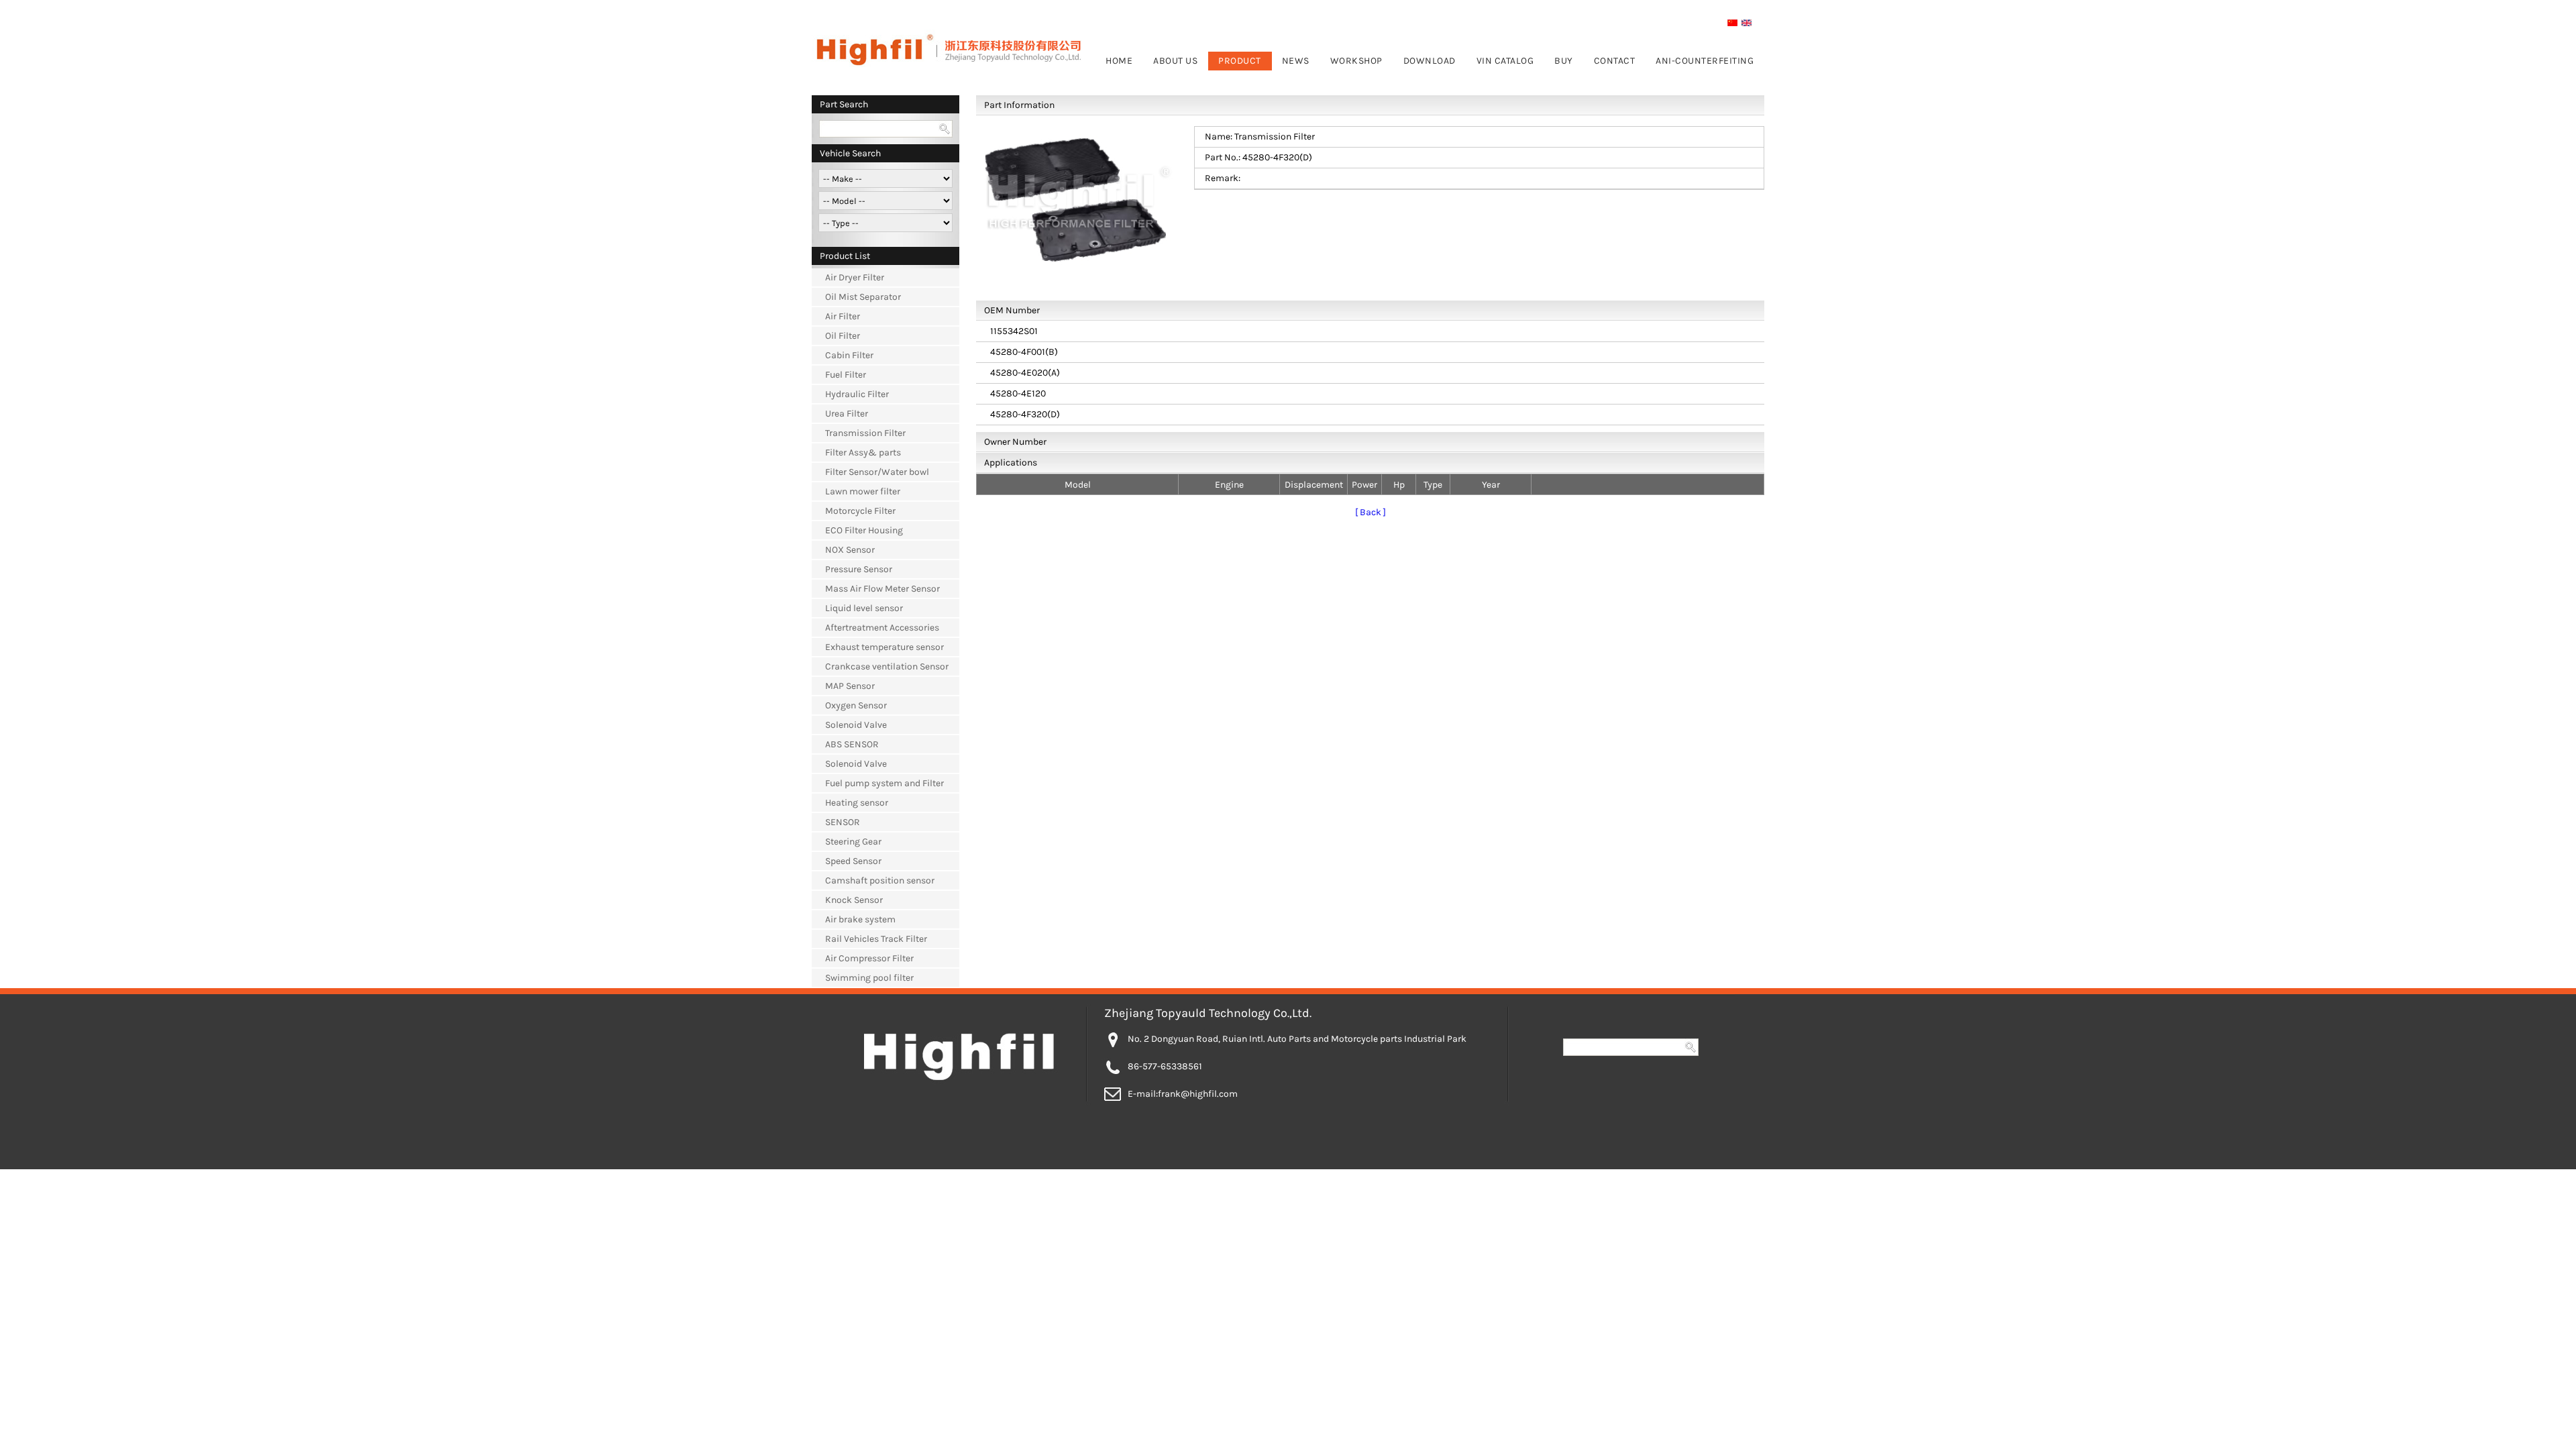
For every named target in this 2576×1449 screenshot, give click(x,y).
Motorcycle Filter (860, 511)
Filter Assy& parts (863, 452)
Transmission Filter (865, 433)
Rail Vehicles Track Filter (876, 939)
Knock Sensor (854, 900)
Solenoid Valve (856, 725)
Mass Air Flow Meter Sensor (882, 589)
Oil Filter (843, 336)
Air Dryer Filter (855, 277)
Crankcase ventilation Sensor (887, 666)
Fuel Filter (846, 375)
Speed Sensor (853, 861)
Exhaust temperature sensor (884, 647)
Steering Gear (853, 842)
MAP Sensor (850, 686)
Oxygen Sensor (856, 705)
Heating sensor (857, 803)
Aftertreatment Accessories (882, 628)
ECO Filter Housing (864, 530)
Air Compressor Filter (869, 958)
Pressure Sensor (859, 569)
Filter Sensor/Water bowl (877, 472)
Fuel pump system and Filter (884, 783)
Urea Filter (847, 414)
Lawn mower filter (863, 491)
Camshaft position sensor (880, 880)
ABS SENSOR (852, 744)
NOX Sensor (850, 550)
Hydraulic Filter (857, 394)
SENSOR (843, 822)
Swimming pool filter (869, 978)
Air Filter (843, 316)
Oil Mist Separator (863, 297)
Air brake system (860, 919)
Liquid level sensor (864, 608)
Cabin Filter (849, 355)
